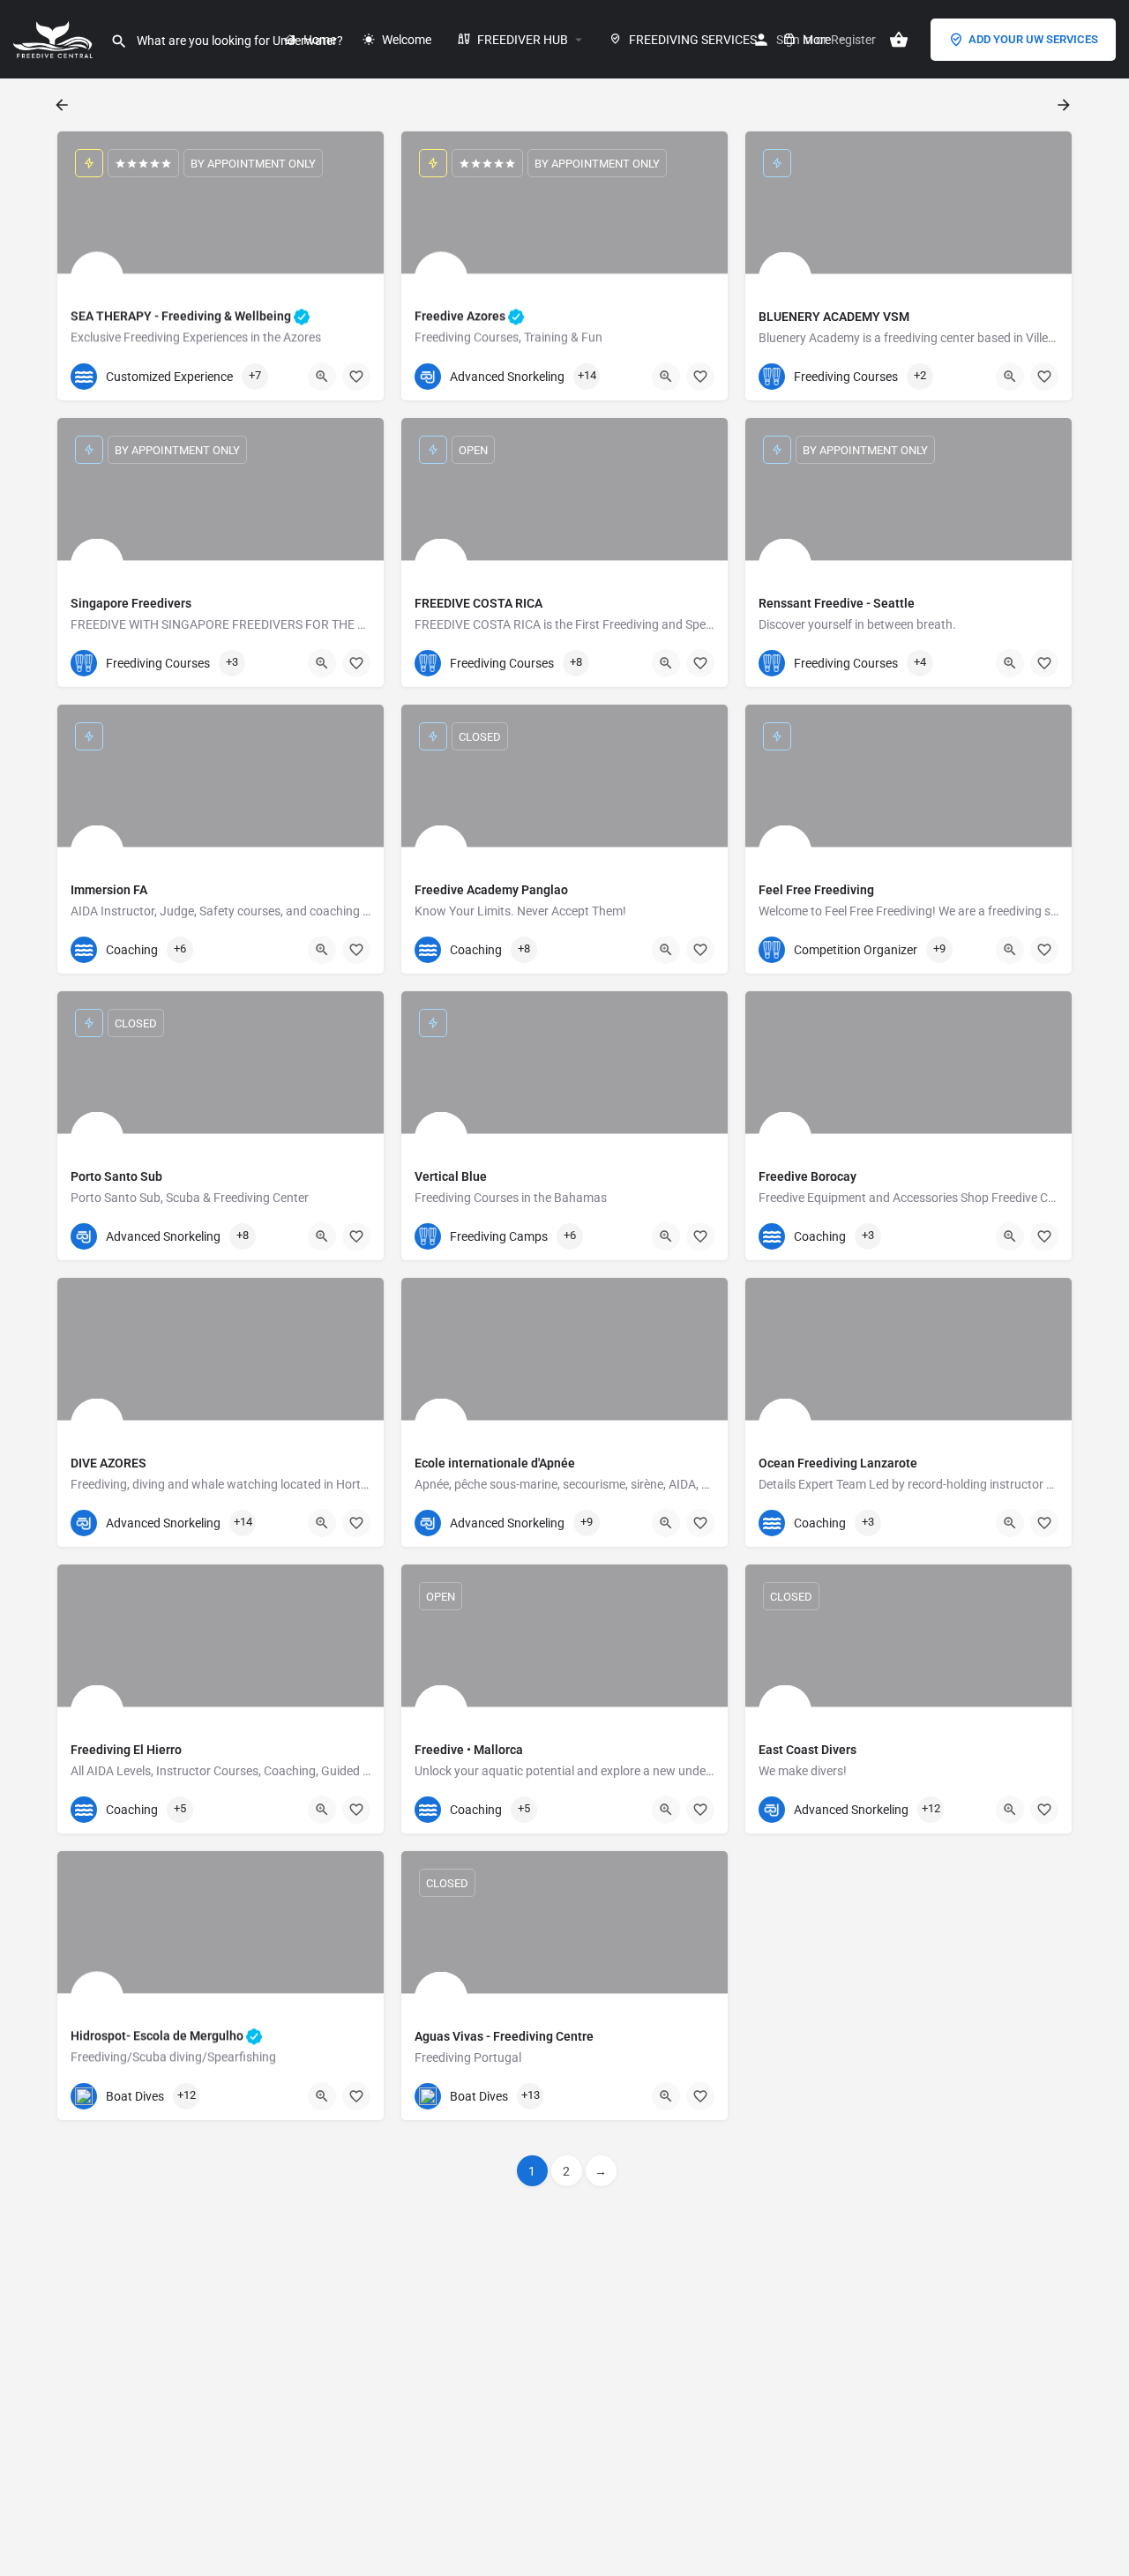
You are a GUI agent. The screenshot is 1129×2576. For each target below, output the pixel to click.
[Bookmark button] (356, 377)
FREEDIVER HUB (521, 40)
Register (853, 40)
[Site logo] (55, 38)
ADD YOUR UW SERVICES (1033, 39)
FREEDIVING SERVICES (692, 40)
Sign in (794, 40)
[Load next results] (1065, 105)
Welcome (405, 40)
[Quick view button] (322, 377)
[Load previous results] (64, 105)
